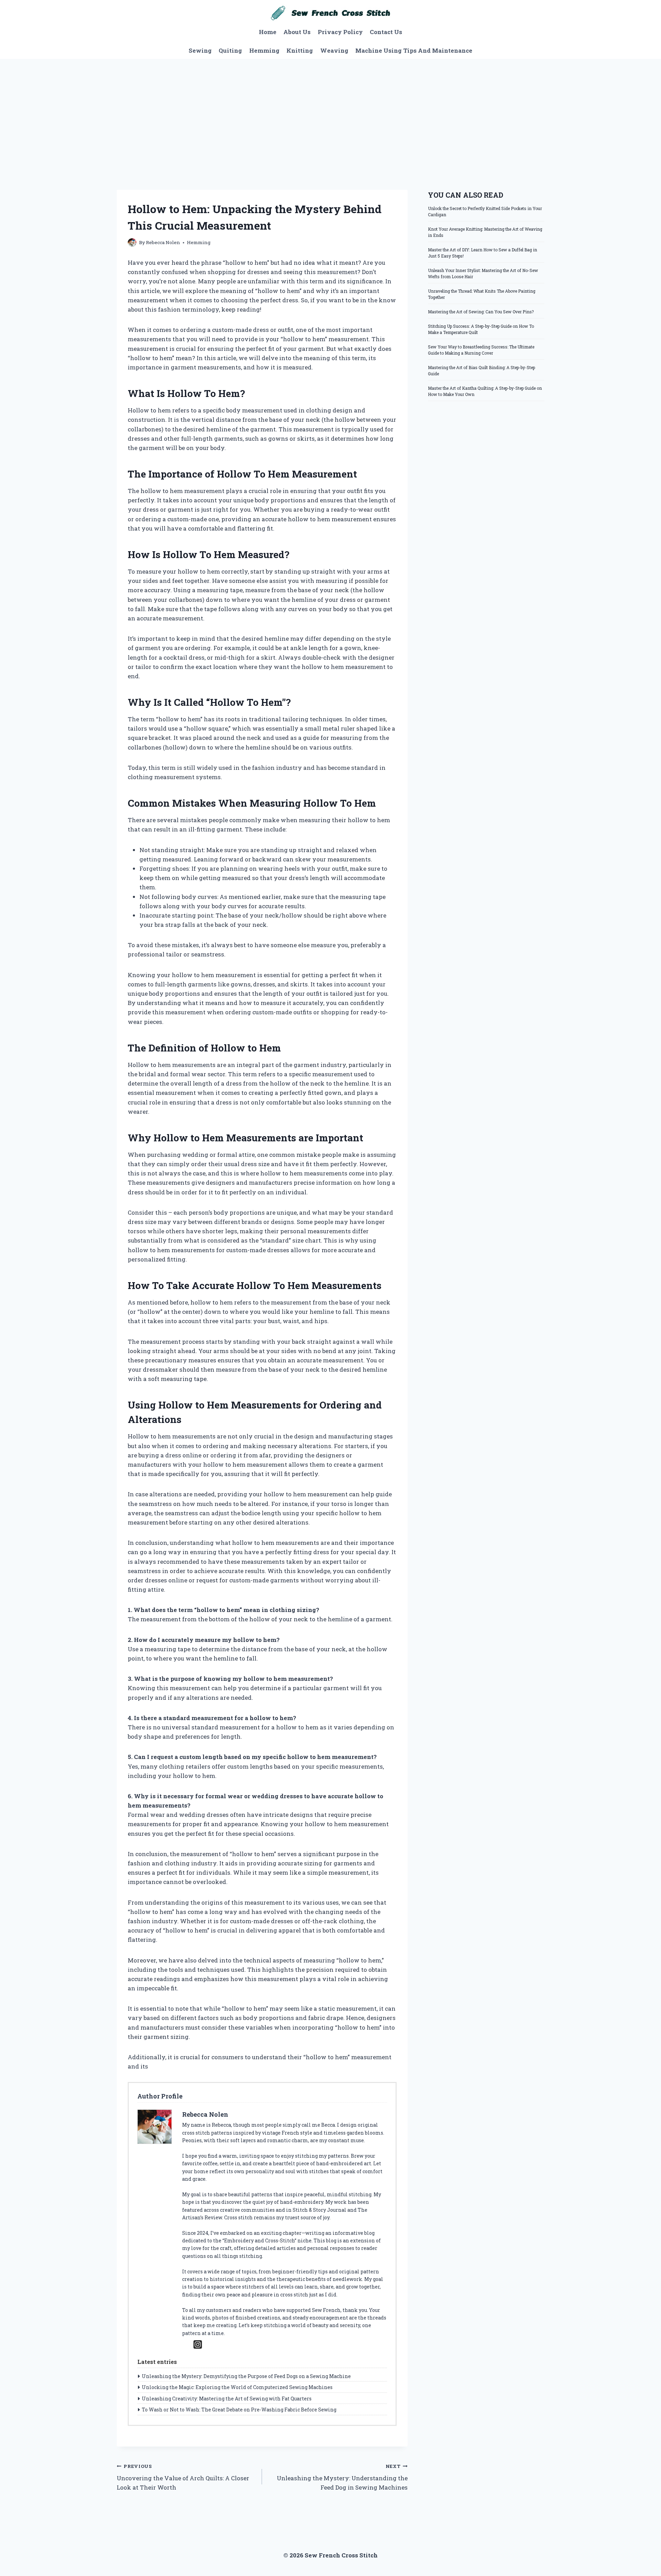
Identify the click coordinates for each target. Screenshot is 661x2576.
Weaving (334, 50)
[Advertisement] (330, 111)
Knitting (300, 50)
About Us (297, 32)
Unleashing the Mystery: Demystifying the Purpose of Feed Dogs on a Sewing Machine (246, 2376)
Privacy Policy (340, 32)
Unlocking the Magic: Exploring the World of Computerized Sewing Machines (237, 2387)
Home (268, 32)
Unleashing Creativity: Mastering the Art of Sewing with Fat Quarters (227, 2399)
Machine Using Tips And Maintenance (414, 50)
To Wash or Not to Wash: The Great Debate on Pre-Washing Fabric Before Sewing (239, 2410)
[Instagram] (198, 2344)
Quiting (230, 50)
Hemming (264, 50)
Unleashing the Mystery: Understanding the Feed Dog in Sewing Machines (342, 2477)
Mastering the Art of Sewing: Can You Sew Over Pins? (481, 312)
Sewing (200, 50)
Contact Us (386, 32)
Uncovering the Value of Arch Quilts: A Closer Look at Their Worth (183, 2477)
